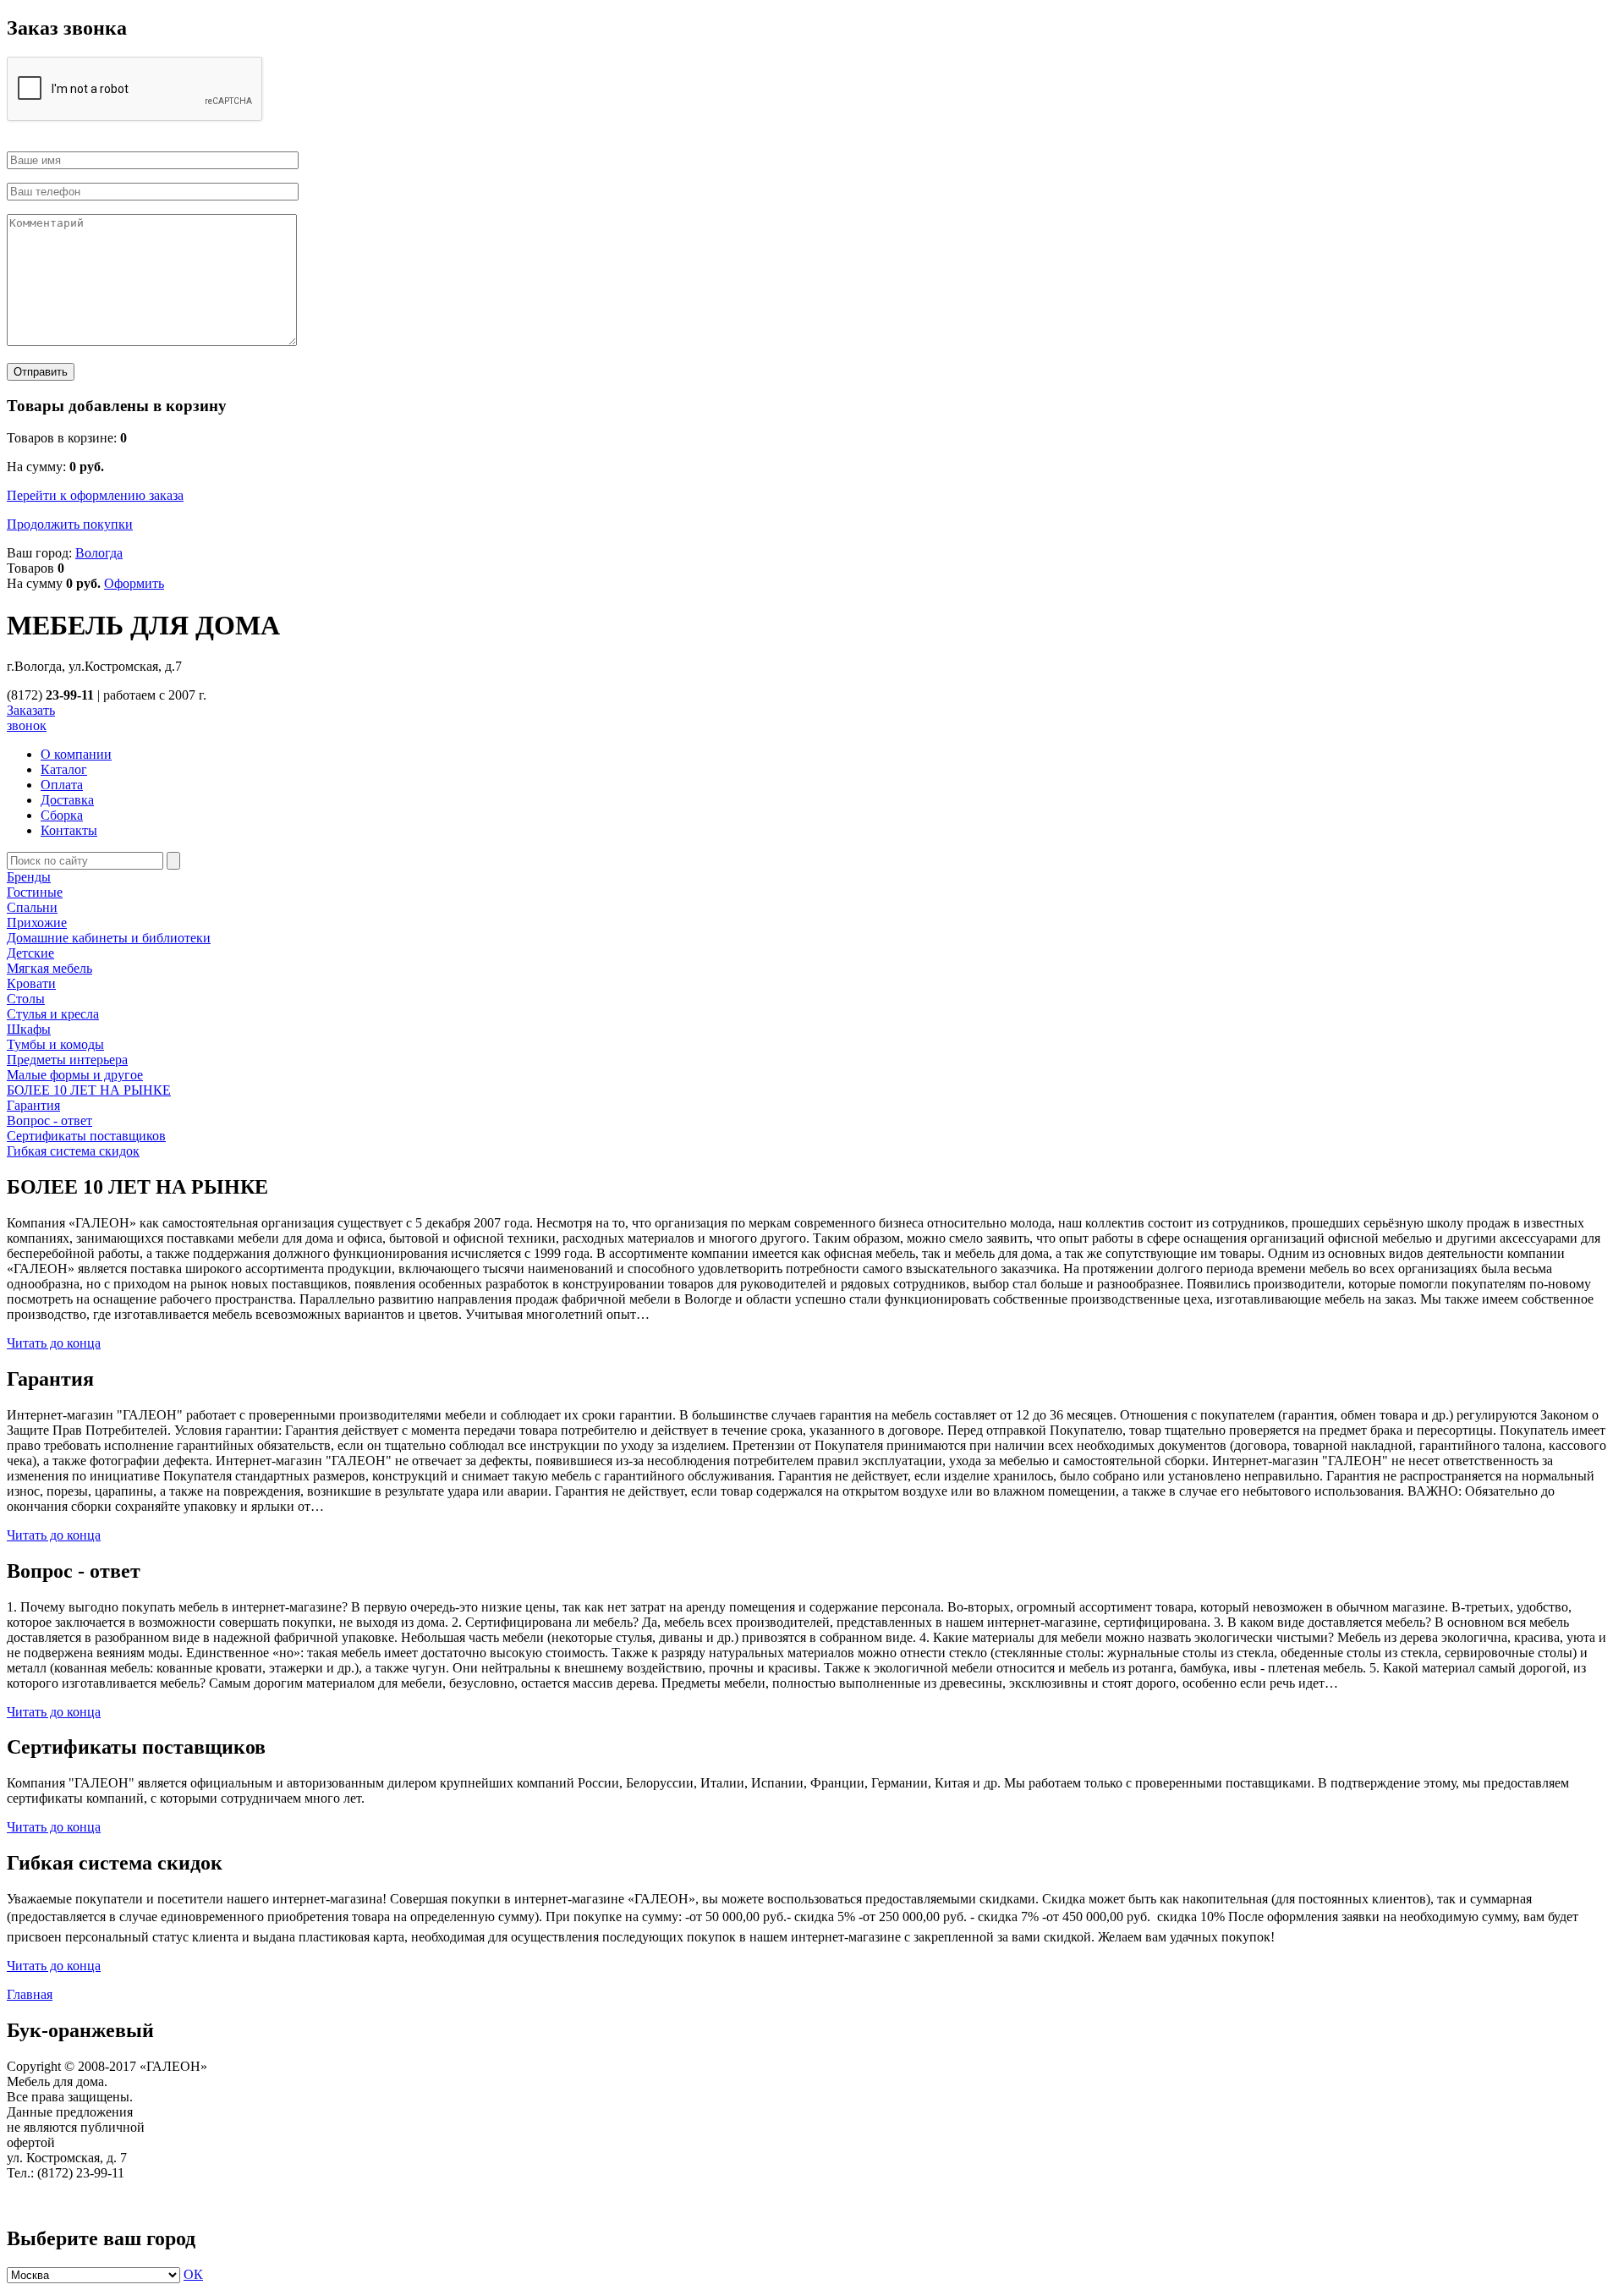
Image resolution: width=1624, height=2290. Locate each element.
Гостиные (35, 892)
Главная (30, 1994)
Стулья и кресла (53, 1014)
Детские (30, 953)
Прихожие (37, 923)
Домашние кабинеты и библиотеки (109, 938)
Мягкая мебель (49, 968)
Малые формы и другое (75, 1075)
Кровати (31, 983)
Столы (26, 999)
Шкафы (29, 1029)
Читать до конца (54, 1343)
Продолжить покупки (70, 524)
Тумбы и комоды (55, 1044)
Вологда (99, 553)
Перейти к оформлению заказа (95, 495)
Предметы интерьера (67, 1060)
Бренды (29, 877)
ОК (193, 2274)
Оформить (134, 583)
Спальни (32, 907)
